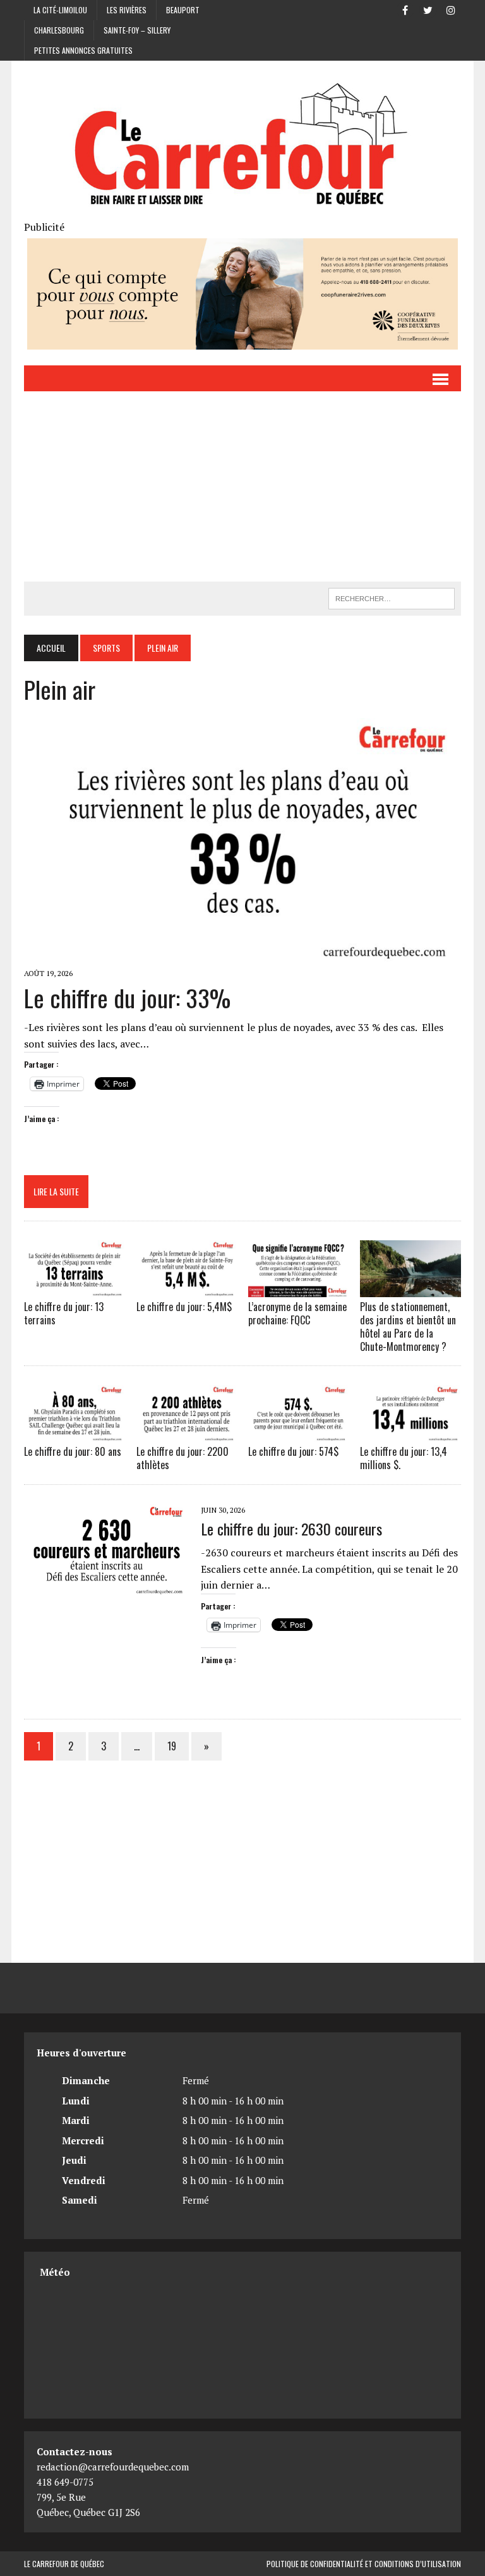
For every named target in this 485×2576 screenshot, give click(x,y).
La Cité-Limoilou (60, 10)
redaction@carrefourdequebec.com (113, 2467)
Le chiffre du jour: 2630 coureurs (291, 1529)
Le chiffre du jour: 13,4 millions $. (404, 1458)
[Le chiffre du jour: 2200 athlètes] (187, 1433)
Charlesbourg (59, 30)
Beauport (183, 10)
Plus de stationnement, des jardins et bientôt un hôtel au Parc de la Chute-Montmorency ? (408, 1326)
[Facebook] (405, 9)
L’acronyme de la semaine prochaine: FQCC (297, 1313)
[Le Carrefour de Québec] (242, 146)
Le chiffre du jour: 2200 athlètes (183, 1458)
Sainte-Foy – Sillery (137, 30)
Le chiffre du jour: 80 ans (73, 1451)
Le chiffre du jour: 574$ (293, 1451)
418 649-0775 (65, 2482)
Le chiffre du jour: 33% (127, 998)
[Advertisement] (243, 487)
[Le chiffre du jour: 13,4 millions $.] (410, 1433)
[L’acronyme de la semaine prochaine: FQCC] (299, 1289)
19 (172, 1746)
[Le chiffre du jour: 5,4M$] (187, 1289)
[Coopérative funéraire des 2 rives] (242, 341)
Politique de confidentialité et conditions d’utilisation (364, 2564)
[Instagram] (451, 9)
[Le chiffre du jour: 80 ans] (75, 1433)
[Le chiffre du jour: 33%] (242, 955)
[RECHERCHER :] (392, 597)
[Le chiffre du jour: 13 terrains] (75, 1289)
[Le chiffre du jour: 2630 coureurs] (106, 1587)
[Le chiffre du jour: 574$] (299, 1433)
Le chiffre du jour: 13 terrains (64, 1313)
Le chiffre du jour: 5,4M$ (184, 1307)
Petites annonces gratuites (83, 50)
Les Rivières (127, 10)
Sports (106, 648)
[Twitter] (428, 9)
